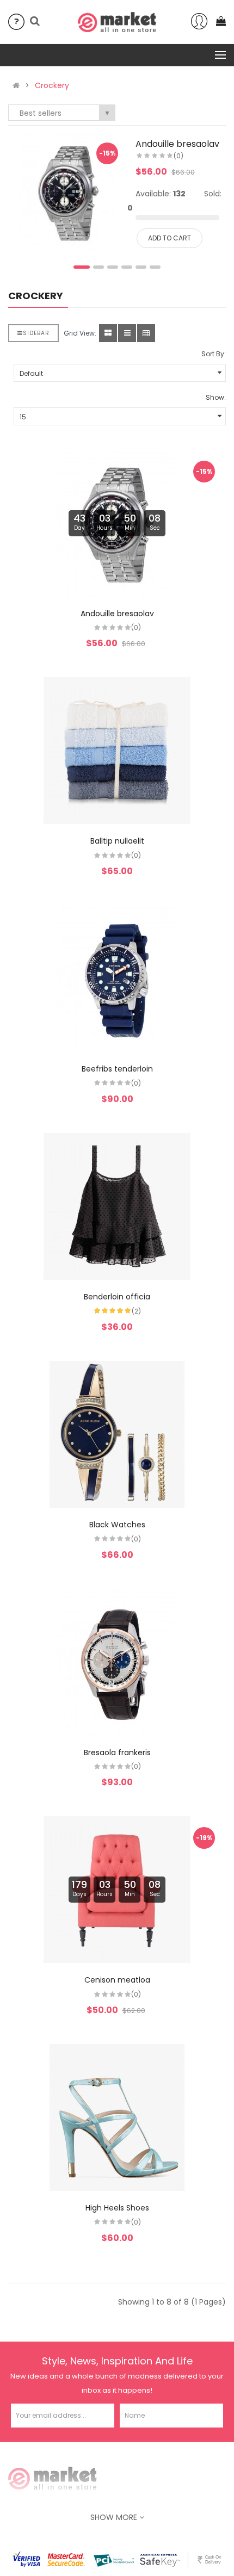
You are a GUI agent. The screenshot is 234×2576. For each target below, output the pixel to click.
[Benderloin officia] (117, 1206)
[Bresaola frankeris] (117, 1662)
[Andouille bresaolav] (69, 192)
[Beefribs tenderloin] (117, 979)
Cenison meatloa (117, 1980)
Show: (216, 397)
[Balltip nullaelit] (117, 751)
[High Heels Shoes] (117, 2117)
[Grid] (108, 333)
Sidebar (36, 333)
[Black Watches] (117, 1434)
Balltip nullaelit (117, 841)
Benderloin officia (117, 1297)
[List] (127, 333)
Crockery (52, 85)
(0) (178, 156)
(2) (136, 1311)
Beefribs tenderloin (117, 1069)
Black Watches (117, 1525)
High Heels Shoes (117, 2208)
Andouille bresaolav (177, 144)
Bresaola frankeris (117, 1753)
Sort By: (214, 354)
